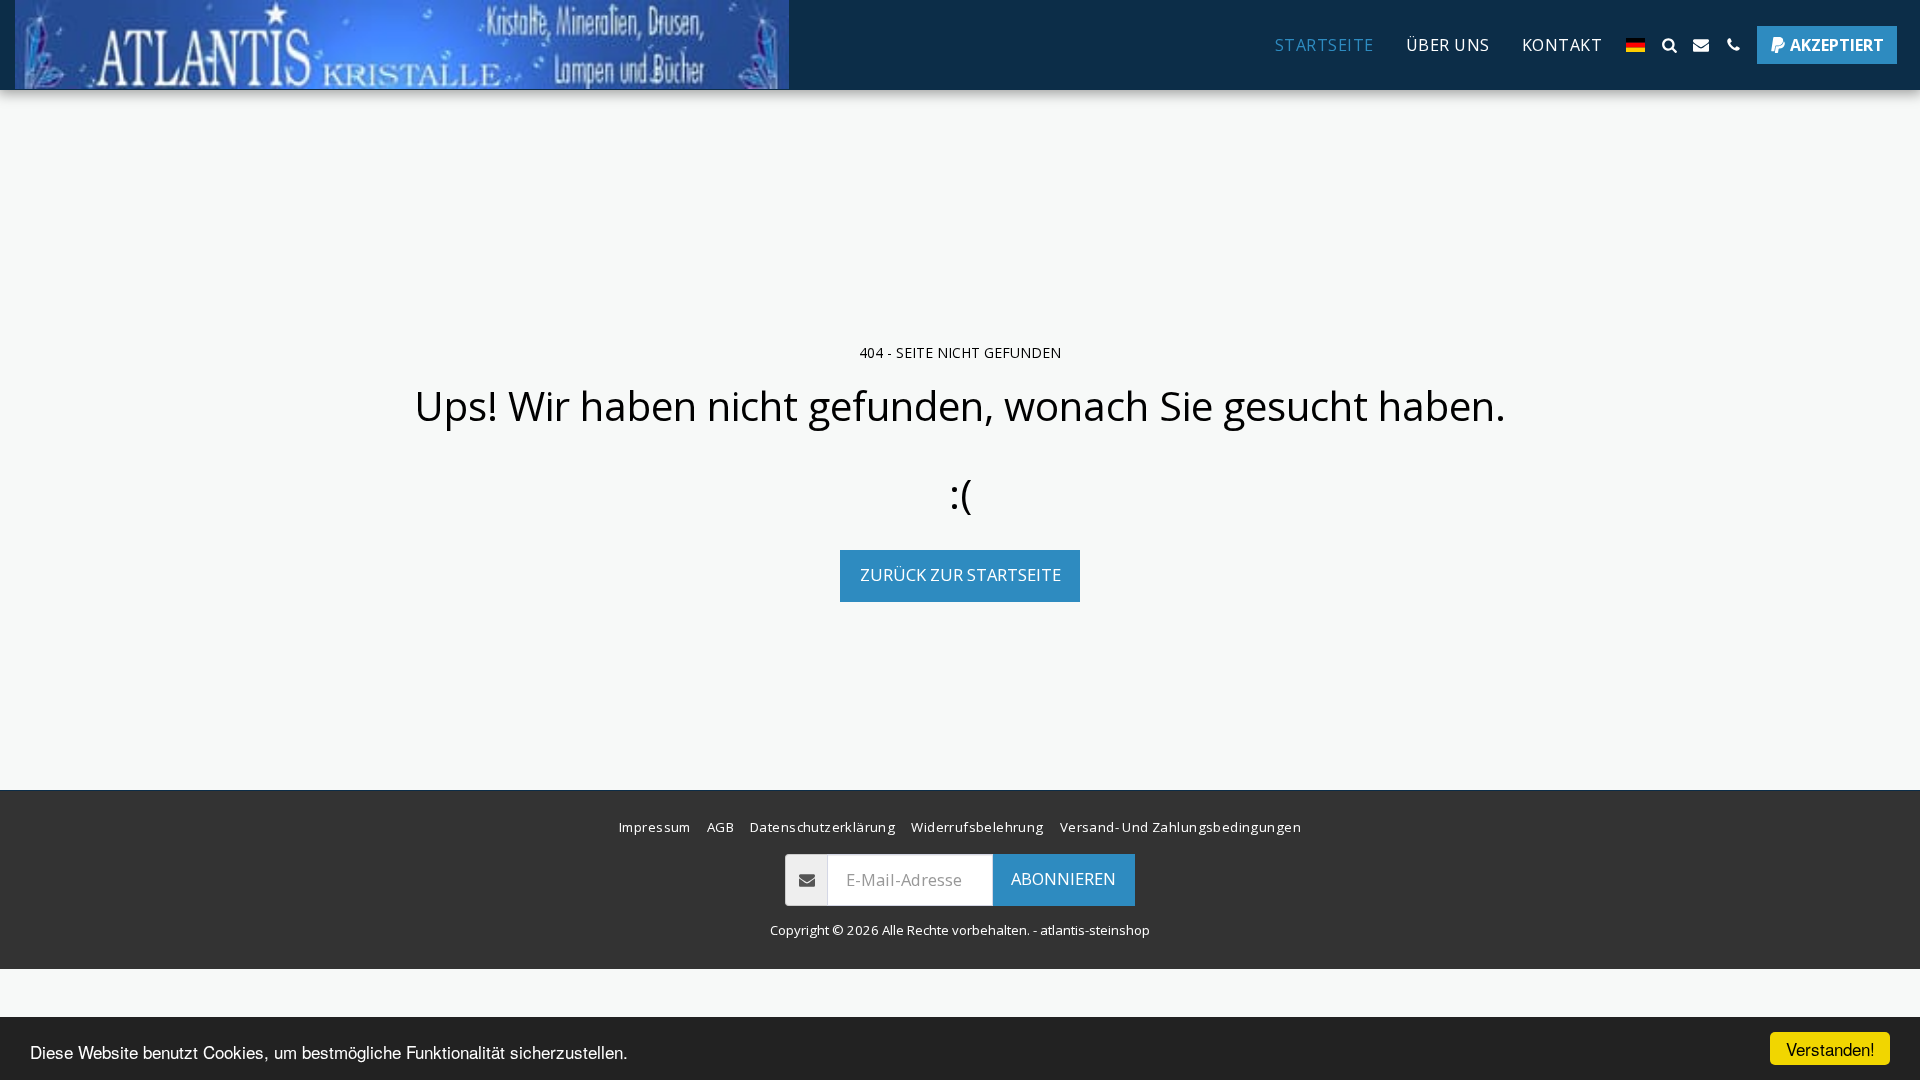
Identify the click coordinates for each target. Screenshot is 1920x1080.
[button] (1669, 45)
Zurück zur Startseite (960, 574)
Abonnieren (1063, 878)
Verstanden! (1830, 1048)
